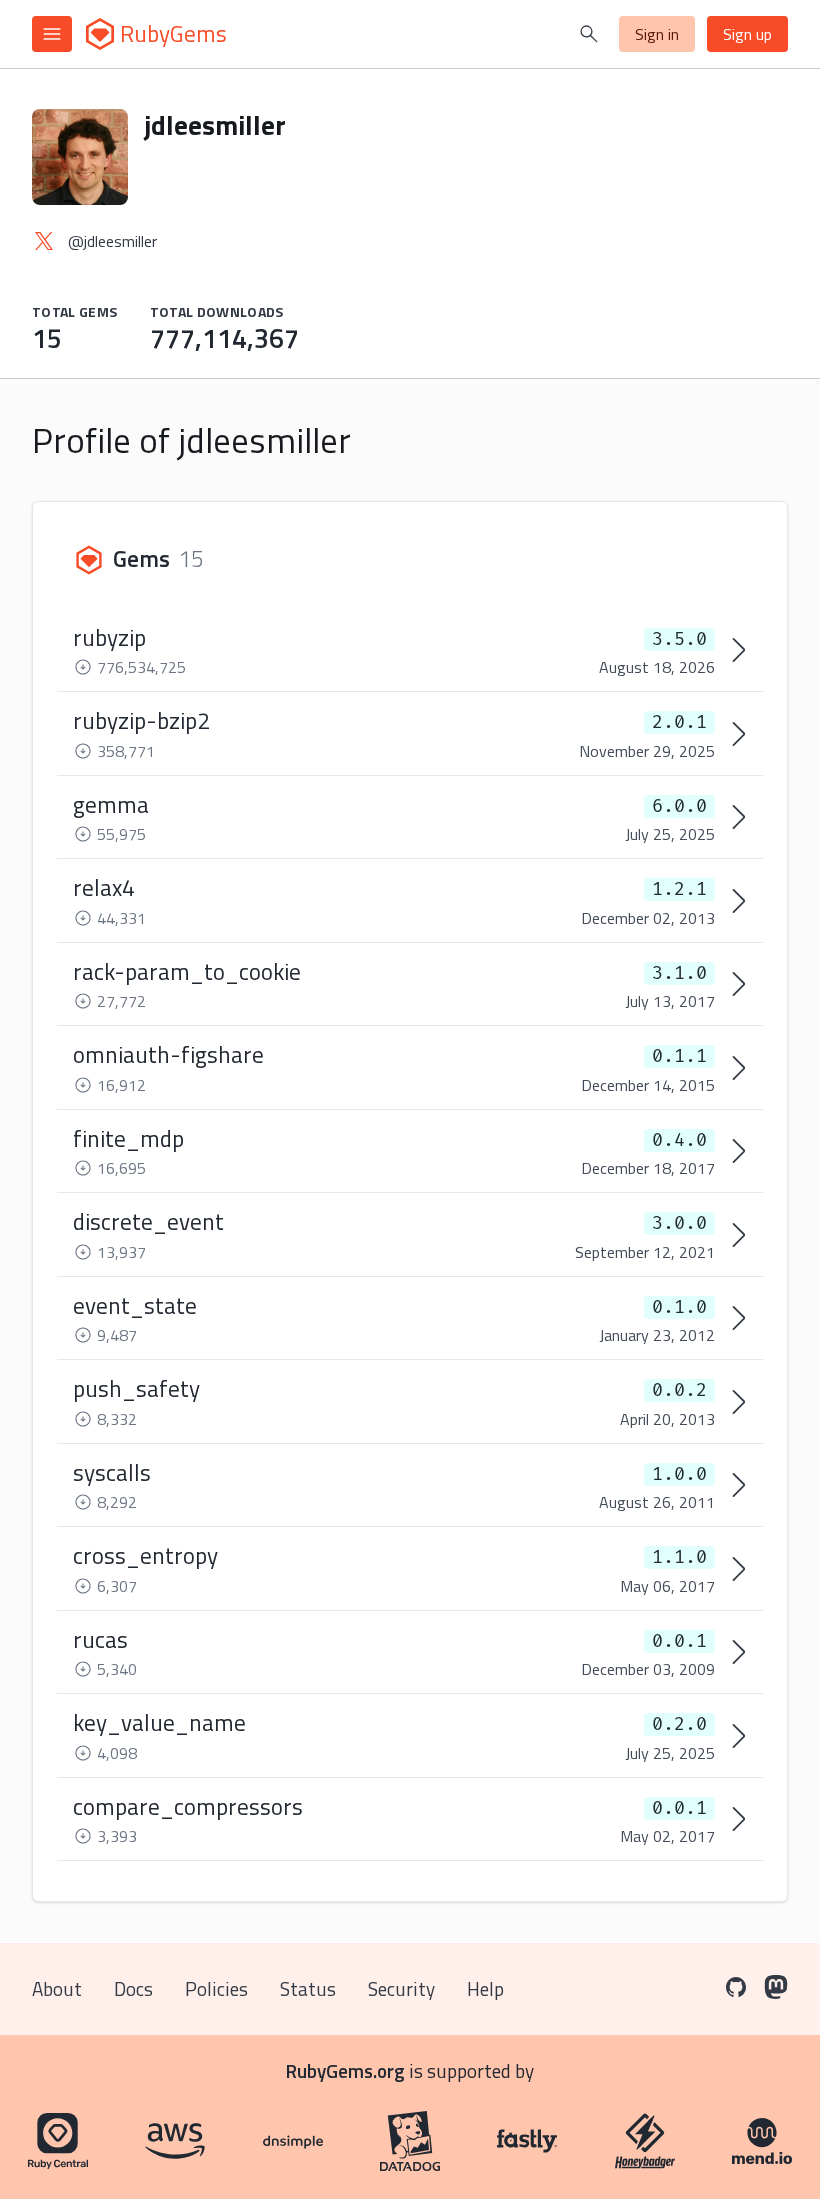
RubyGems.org (345, 2070)
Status (308, 1988)
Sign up (747, 34)
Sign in (657, 34)
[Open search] (589, 34)
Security (401, 1988)
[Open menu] (52, 34)
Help (485, 1988)
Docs (133, 1988)
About (57, 1988)
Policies (216, 1988)
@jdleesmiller (112, 241)
